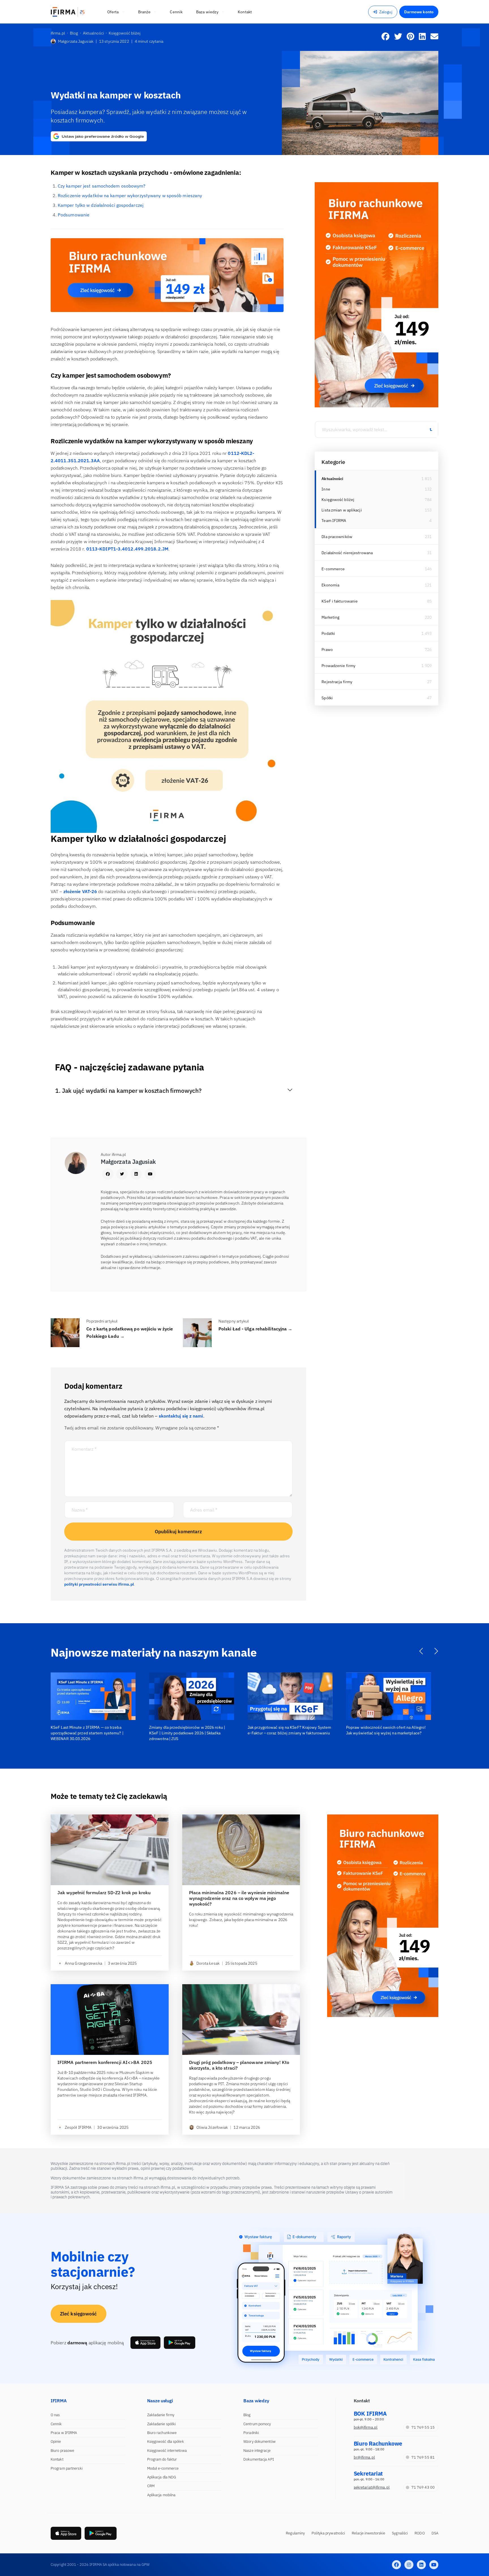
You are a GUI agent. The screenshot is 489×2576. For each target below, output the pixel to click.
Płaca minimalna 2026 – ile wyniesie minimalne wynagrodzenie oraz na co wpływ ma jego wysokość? (239, 1898)
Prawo (327, 650)
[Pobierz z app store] (145, 2343)
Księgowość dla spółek (166, 2441)
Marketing (330, 617)
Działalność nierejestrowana (347, 553)
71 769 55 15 (423, 2427)
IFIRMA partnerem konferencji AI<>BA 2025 (105, 2062)
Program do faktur (162, 2459)
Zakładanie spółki (162, 2424)
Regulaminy (295, 2533)
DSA (435, 2533)
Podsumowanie (74, 215)
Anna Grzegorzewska (83, 1963)
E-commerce (333, 569)
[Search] (431, 429)
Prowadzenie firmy (338, 666)
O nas (55, 2415)
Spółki (327, 698)
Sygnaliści (400, 2533)
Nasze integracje (257, 2451)
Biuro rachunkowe (162, 2433)
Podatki (328, 633)
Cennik (56, 2424)
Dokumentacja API (259, 2459)
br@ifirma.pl (364, 2457)
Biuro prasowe (62, 2451)
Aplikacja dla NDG (162, 2477)
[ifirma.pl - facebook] (396, 2565)
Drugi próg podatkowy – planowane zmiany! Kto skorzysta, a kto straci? (239, 2065)
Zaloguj (386, 12)
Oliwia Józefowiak (212, 2127)
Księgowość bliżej (338, 500)
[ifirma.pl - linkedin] (421, 2565)
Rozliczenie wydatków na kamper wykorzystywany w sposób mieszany (130, 195)
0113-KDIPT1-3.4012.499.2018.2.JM (127, 549)
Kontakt (57, 2459)
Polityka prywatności (328, 2533)
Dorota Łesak (208, 1963)
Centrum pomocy (257, 2424)
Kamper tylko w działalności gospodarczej (101, 205)
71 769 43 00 (423, 2487)
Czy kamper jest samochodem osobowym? (102, 186)
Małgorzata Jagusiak (76, 41)
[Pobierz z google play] (180, 2343)
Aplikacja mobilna (161, 2495)
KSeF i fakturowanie (340, 601)
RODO (420, 2533)
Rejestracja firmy (337, 682)
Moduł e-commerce (163, 2468)
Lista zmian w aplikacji (342, 510)
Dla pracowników (337, 537)
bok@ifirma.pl (366, 2427)
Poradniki (251, 2433)
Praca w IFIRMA (64, 2433)
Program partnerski (67, 2468)
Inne (326, 489)
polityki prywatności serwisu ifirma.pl (99, 1584)
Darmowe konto (419, 12)
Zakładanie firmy (161, 2415)
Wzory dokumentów (259, 2441)
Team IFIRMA (334, 521)
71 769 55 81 (423, 2457)
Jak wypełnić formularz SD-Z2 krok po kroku (104, 1893)
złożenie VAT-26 (80, 891)
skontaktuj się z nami (181, 1416)
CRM (151, 2486)
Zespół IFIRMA (78, 2127)
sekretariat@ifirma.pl (372, 2487)
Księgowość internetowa (167, 2451)
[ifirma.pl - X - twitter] (409, 2565)
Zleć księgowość (79, 2314)
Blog (247, 2415)
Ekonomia (330, 585)
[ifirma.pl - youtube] (434, 2565)
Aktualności (332, 479)
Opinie (56, 2441)
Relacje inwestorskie (368, 2533)
